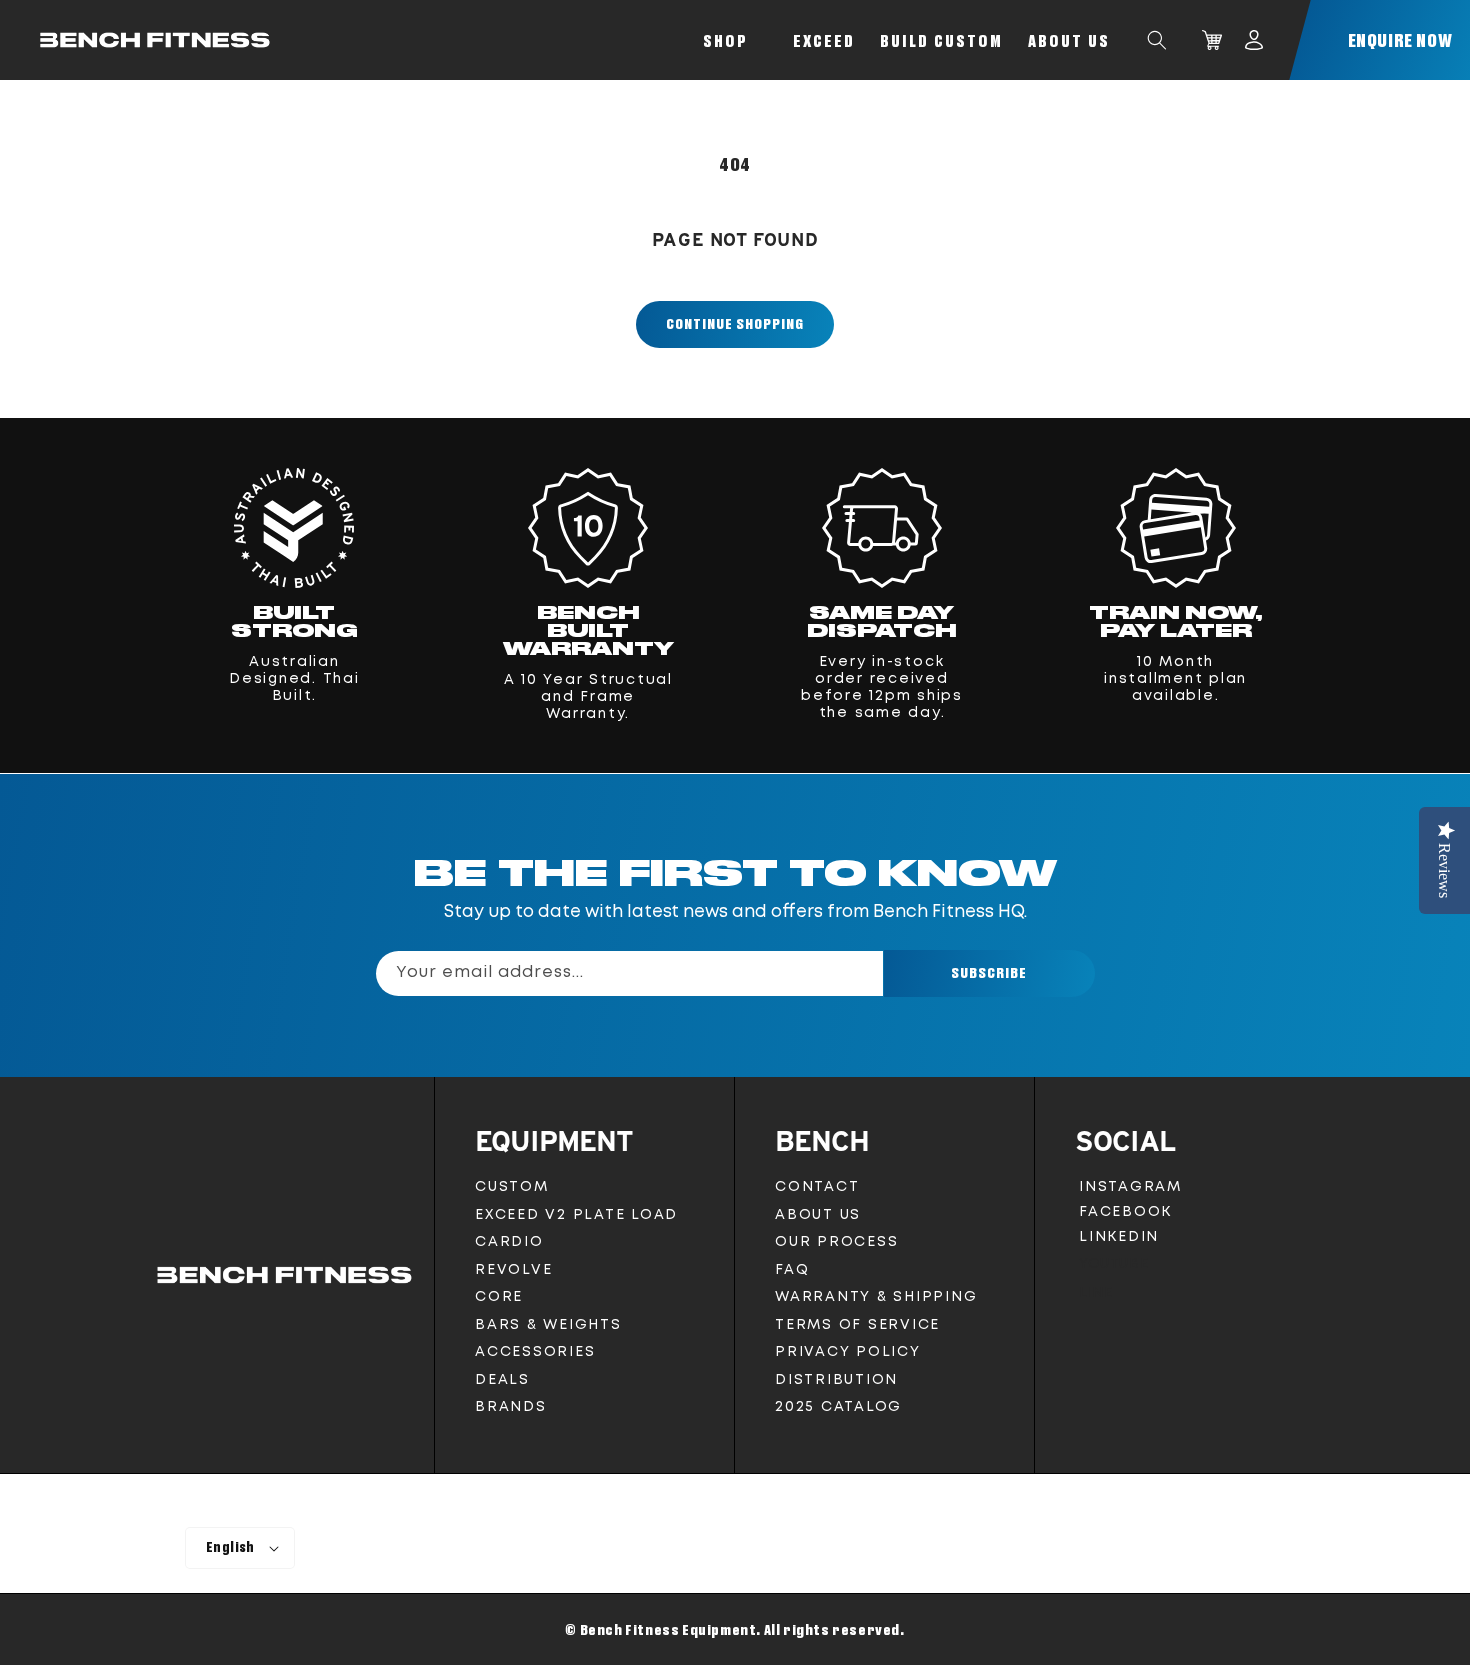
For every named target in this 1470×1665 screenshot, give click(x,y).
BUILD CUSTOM (941, 40)
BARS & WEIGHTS (548, 1325)
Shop (725, 40)
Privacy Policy (848, 1352)
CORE (499, 1297)
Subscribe (989, 972)
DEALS (502, 1380)
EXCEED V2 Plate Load (576, 1215)
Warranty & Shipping (876, 1297)
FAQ (792, 1270)
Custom (512, 1187)
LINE (1095, 1297)
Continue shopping (735, 323)
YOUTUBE (1113, 1268)
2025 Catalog (838, 1407)
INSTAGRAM (1130, 1190)
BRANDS (511, 1407)
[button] (1157, 40)
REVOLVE (513, 1270)
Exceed (824, 40)
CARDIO (509, 1242)
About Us (1069, 40)
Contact (817, 1187)
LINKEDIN (1123, 1240)
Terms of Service (857, 1325)
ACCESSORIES (535, 1352)
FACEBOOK (1125, 1215)
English (230, 1547)
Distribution (836, 1380)
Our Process (836, 1242)
